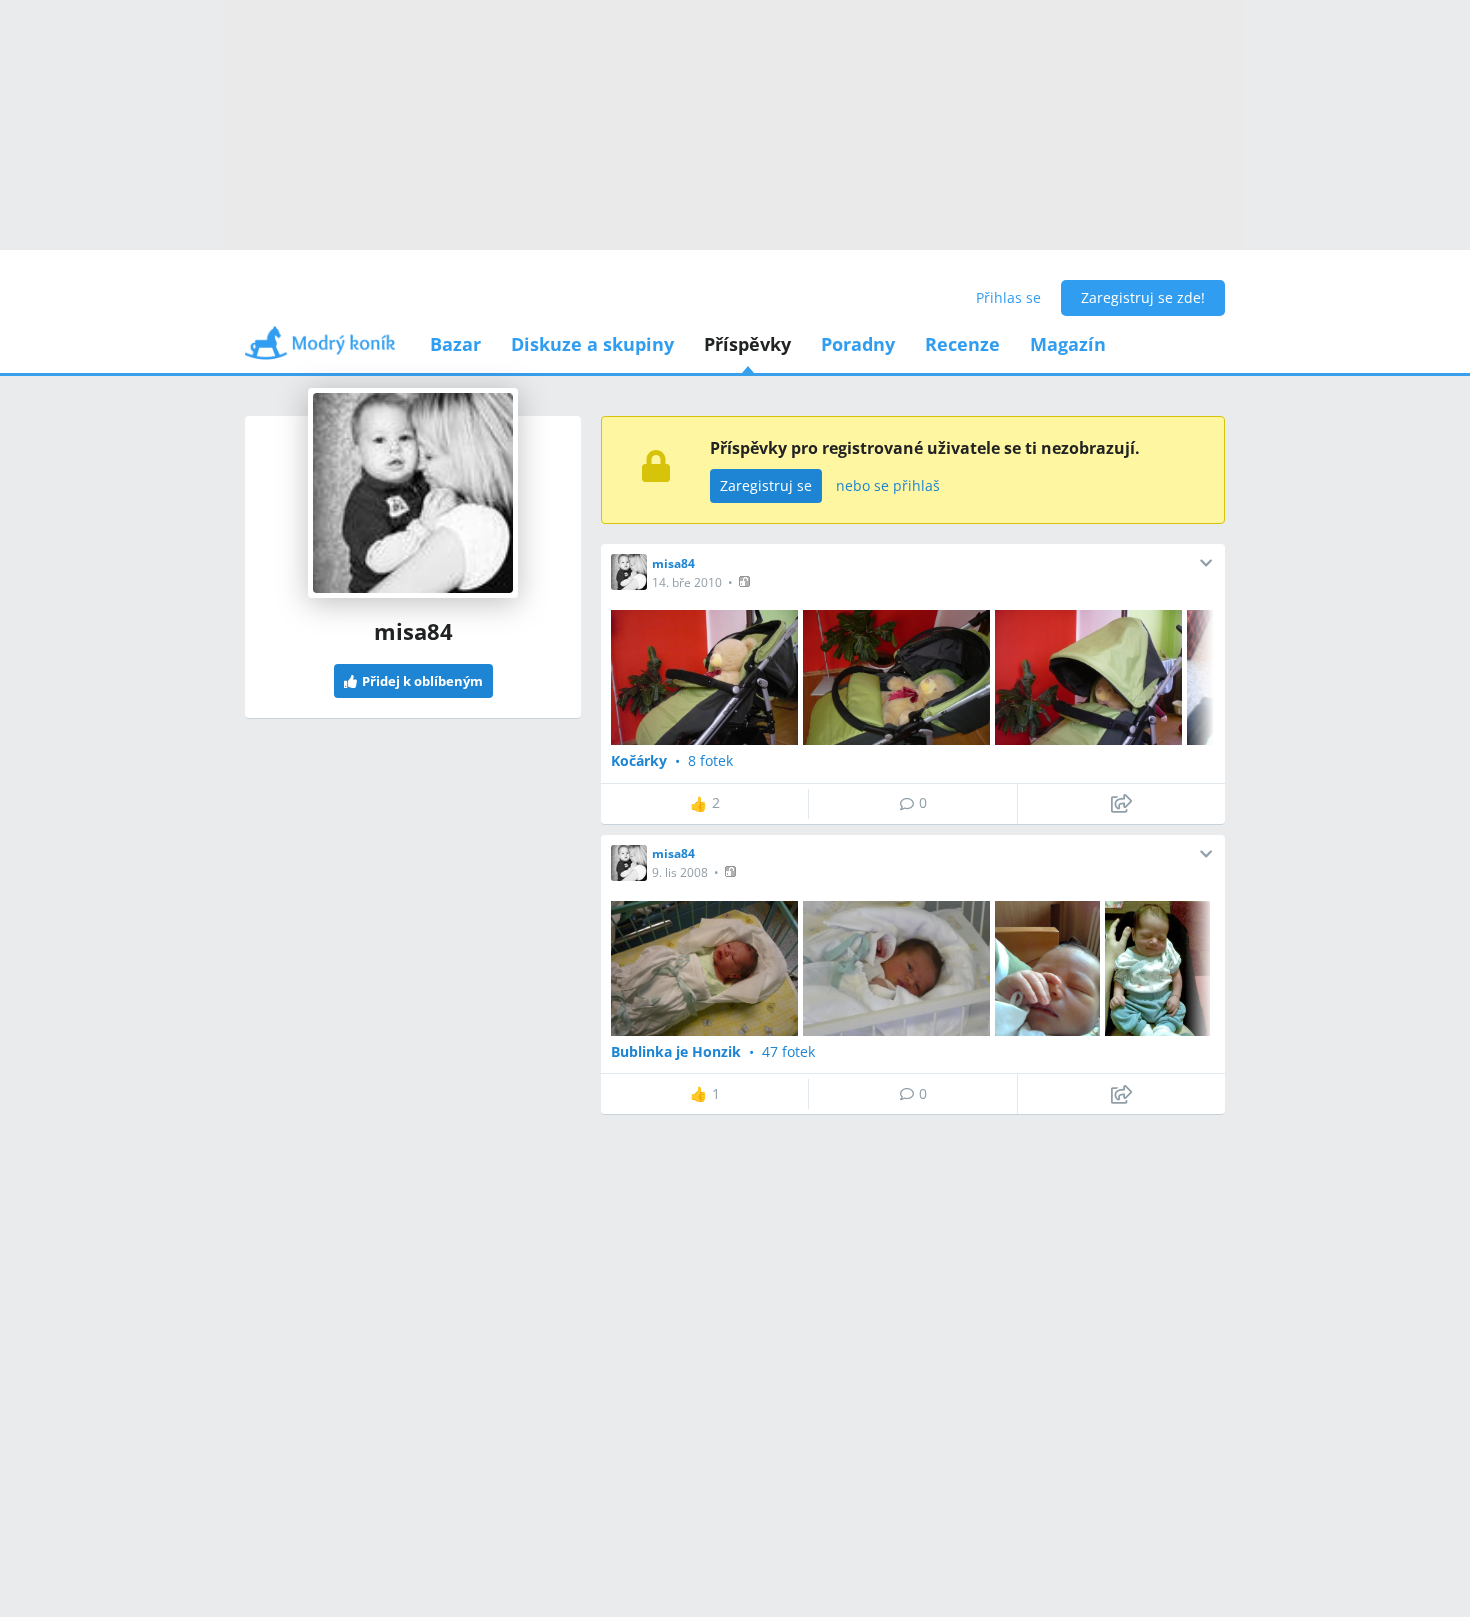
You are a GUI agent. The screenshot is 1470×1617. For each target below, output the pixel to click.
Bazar (455, 344)
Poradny (858, 344)
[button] (746, 581)
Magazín (1068, 344)
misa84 (673, 563)
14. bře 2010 (687, 582)
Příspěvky (747, 344)
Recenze (962, 344)
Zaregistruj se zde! (1143, 297)
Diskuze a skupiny (592, 344)
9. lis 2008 (680, 872)
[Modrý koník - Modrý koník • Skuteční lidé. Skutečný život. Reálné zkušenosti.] (320, 349)
